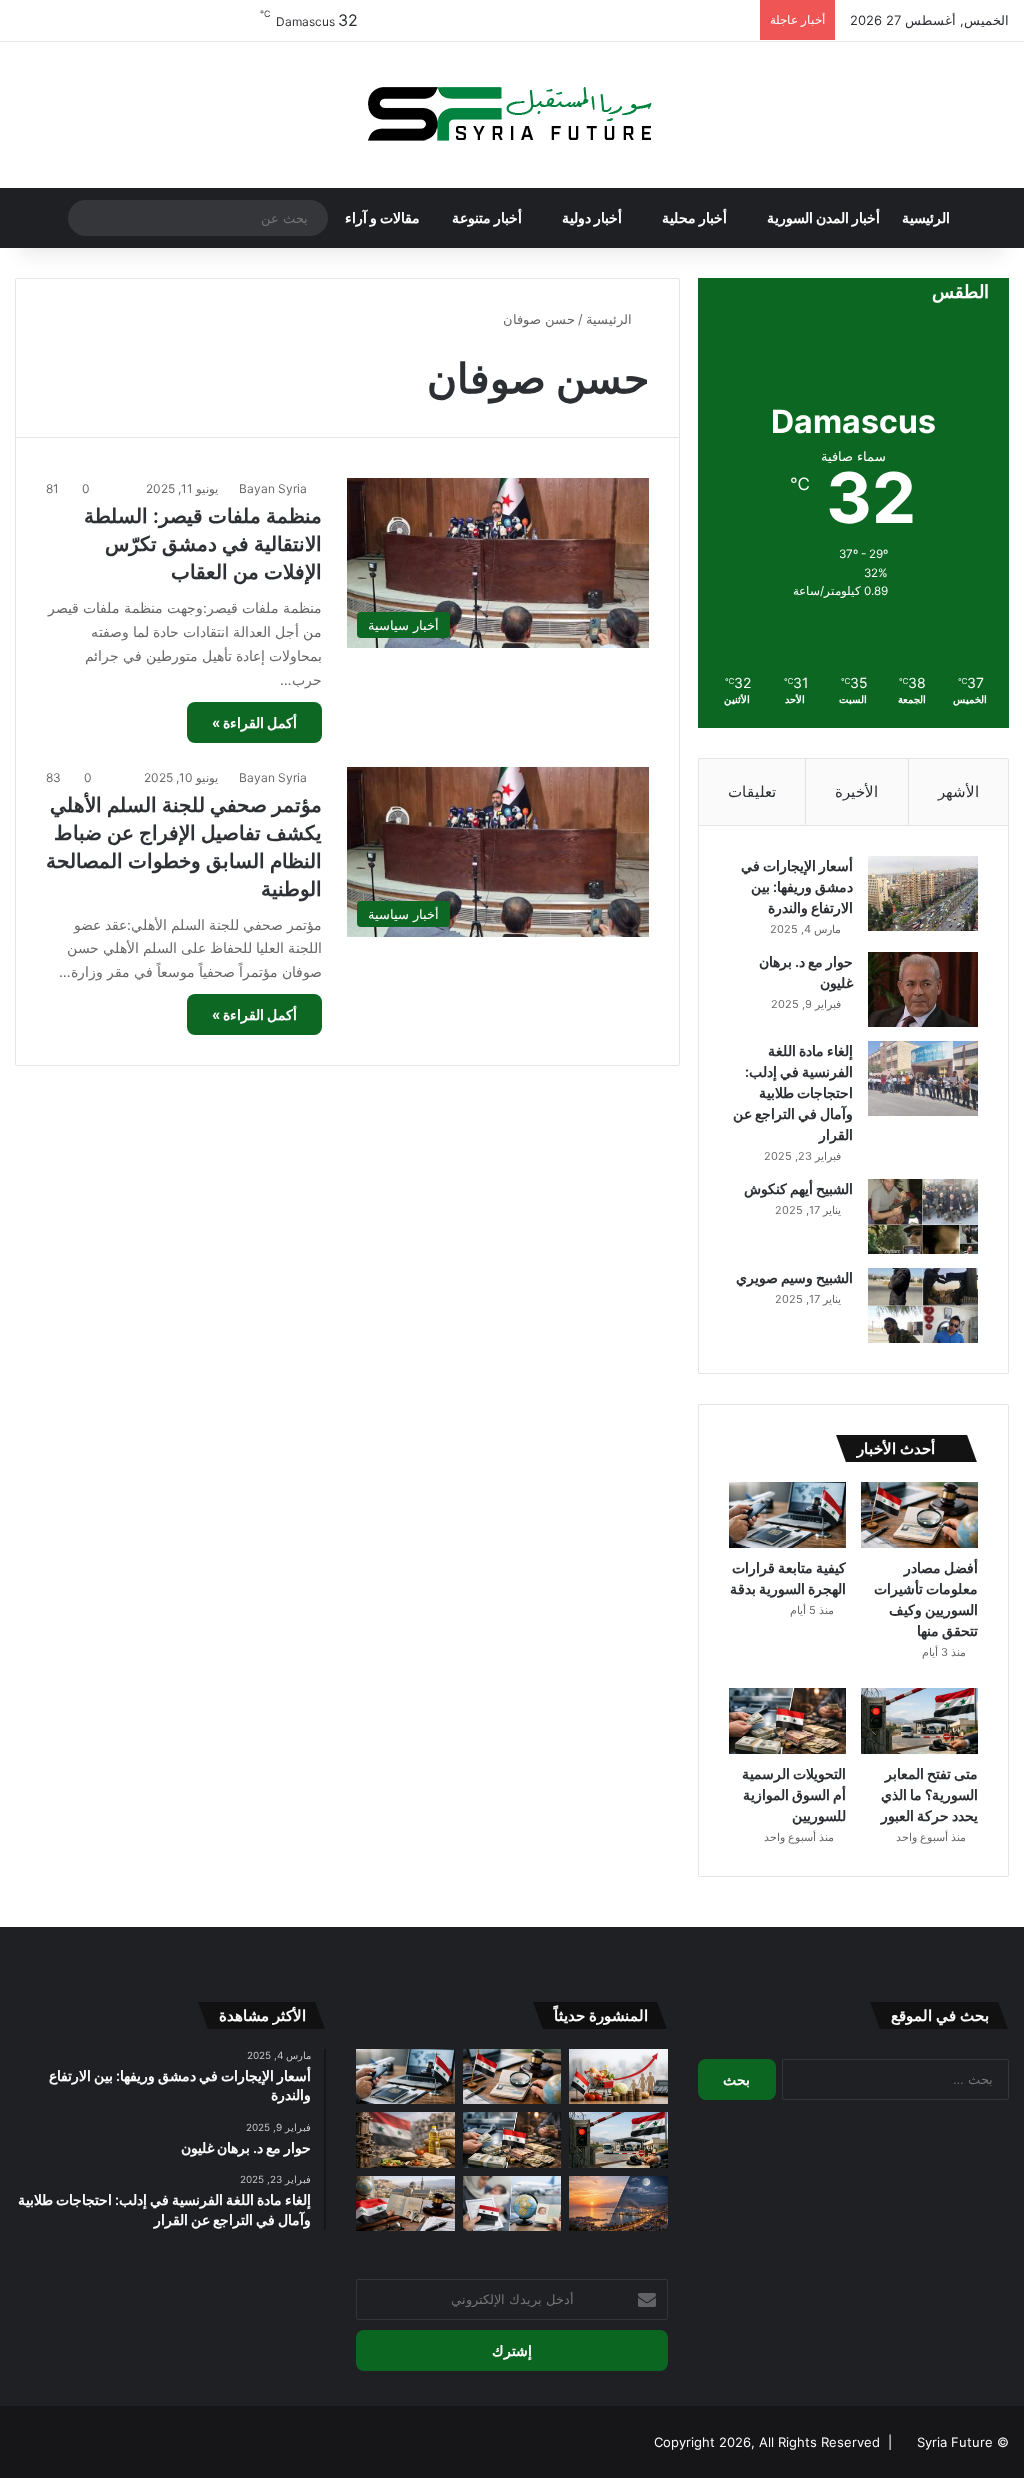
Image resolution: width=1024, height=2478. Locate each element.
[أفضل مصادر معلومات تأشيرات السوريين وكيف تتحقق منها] (919, 1515)
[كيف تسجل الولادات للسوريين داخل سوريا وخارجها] (512, 2204)
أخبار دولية (592, 217)
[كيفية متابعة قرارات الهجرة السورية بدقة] (787, 1515)
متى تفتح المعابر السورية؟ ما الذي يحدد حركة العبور (929, 1794)
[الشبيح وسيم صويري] (923, 1305)
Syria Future (955, 2442)
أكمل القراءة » (254, 722)
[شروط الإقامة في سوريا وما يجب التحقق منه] (405, 2204)
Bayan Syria (273, 488)
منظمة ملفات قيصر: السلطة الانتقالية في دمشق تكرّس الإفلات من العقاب (203, 544)
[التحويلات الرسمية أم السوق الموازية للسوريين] (787, 1721)
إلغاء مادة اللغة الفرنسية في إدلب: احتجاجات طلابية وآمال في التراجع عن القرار (793, 1092)
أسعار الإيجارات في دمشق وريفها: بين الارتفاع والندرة (797, 886)
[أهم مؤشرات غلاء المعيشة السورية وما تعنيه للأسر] (618, 2077)
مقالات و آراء (382, 217)
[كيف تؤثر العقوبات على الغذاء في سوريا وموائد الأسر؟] (405, 2140)
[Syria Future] (512, 115)
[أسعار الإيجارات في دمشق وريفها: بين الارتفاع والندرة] (923, 893)
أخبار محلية (694, 217)
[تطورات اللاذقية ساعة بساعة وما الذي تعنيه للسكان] (618, 2204)
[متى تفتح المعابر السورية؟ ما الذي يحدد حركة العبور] (919, 1721)
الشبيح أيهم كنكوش (798, 1188)
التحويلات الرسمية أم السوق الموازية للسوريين (794, 1794)
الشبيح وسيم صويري (794, 1277)
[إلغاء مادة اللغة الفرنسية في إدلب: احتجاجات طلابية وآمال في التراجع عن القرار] (923, 1078)
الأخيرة (856, 791)
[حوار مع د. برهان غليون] (923, 989)
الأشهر (958, 791)
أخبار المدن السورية (823, 217)
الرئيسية (926, 217)
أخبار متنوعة (487, 217)
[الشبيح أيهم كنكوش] (923, 1216)
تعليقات (752, 791)
